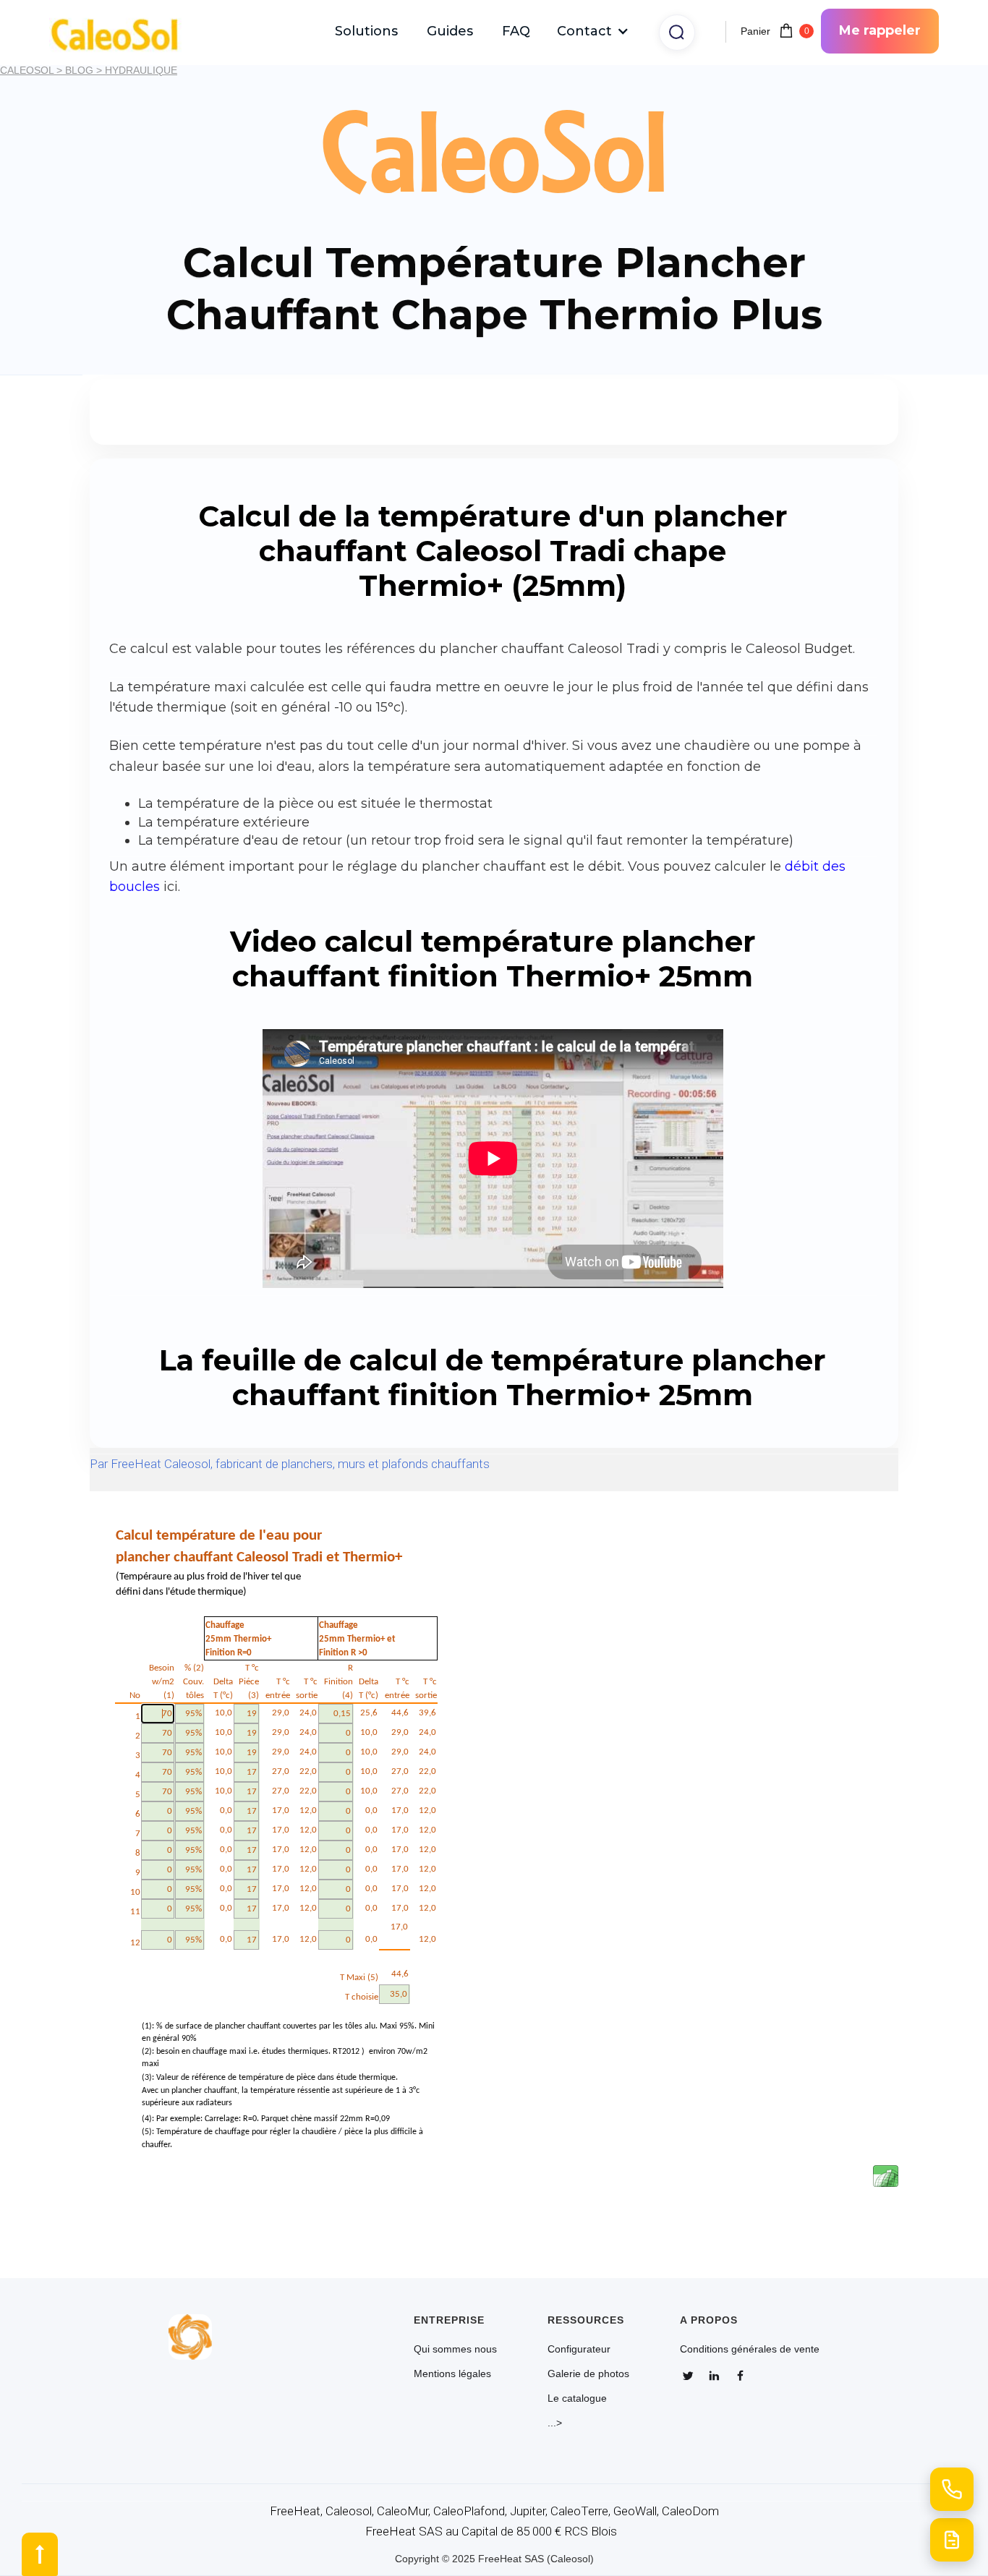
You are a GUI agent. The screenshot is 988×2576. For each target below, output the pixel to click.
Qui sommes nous (455, 2349)
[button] (593, 31)
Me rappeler (880, 30)
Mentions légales (452, 2374)
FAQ (516, 31)
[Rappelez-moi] (952, 2489)
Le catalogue (577, 2398)
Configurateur (579, 2349)
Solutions (366, 31)
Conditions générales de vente (750, 2349)
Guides (450, 31)
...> (555, 2423)
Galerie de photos (588, 2374)
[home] (122, 31)
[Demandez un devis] (952, 2540)
